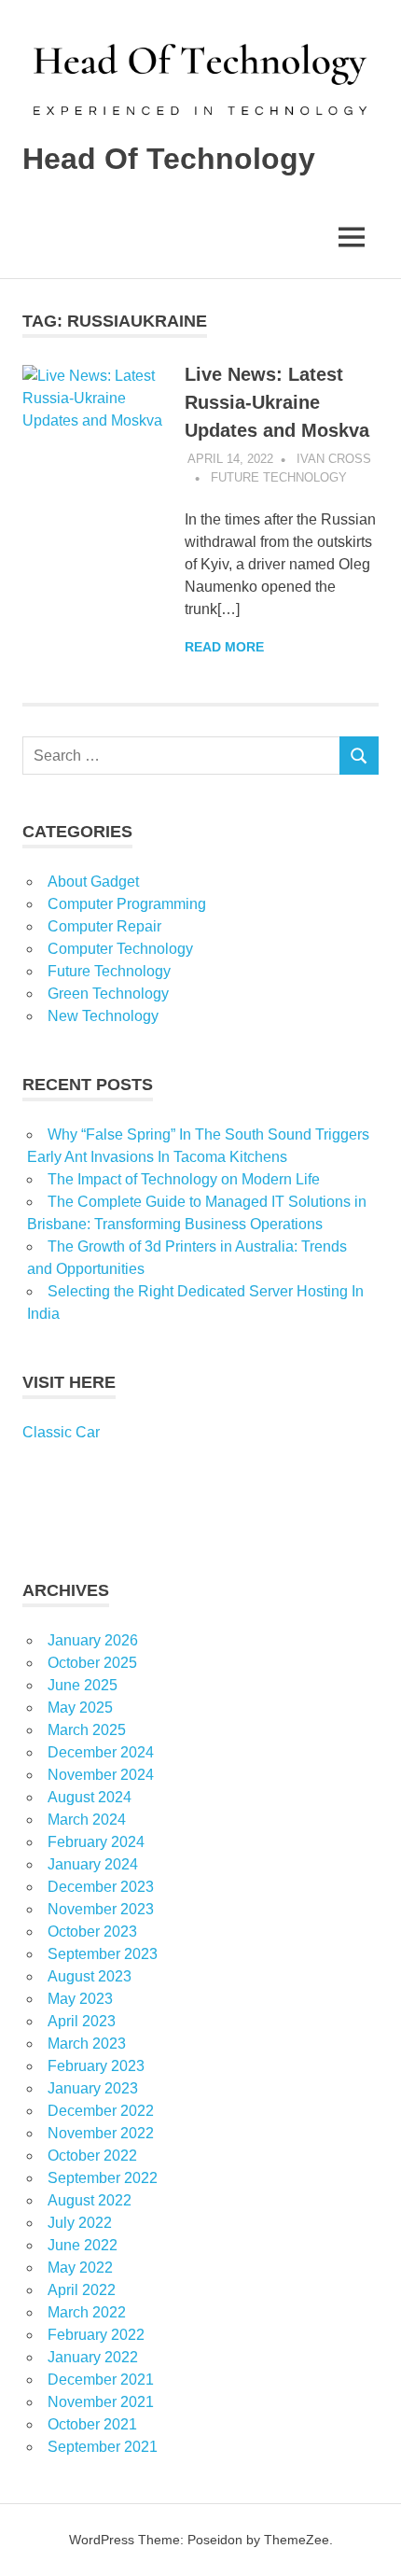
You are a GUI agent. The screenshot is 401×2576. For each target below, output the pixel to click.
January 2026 (93, 1640)
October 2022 (92, 2156)
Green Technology (108, 994)
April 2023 (82, 2021)
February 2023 (96, 2066)
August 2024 (90, 1797)
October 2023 (92, 1932)
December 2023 (101, 1887)
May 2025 (80, 1708)
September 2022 (103, 2178)
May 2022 (80, 2268)
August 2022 (90, 2200)
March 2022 (87, 2312)
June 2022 (83, 2245)
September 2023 (103, 1954)
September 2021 (103, 2447)
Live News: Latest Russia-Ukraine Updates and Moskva (277, 402)
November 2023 (101, 1909)
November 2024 (101, 1775)
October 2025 (92, 1663)
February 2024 (96, 1842)
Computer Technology (120, 949)
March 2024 (87, 1820)
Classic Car (61, 1432)
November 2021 (101, 2402)
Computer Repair (104, 926)
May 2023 (80, 1999)
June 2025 (83, 1685)
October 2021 (92, 2424)
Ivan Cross (334, 459)
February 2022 (96, 2335)
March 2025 (87, 1730)
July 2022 (80, 2223)
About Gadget (93, 882)
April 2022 (82, 2290)
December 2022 (101, 2111)
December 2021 (101, 2380)
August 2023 (90, 1976)
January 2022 (93, 2357)
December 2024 (101, 1752)
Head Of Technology (169, 159)
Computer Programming (127, 904)
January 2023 (93, 2088)
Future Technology (279, 477)
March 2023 (87, 2044)
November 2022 (101, 2133)
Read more (224, 647)
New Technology (103, 1016)
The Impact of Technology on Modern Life (184, 1179)
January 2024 (93, 1864)
